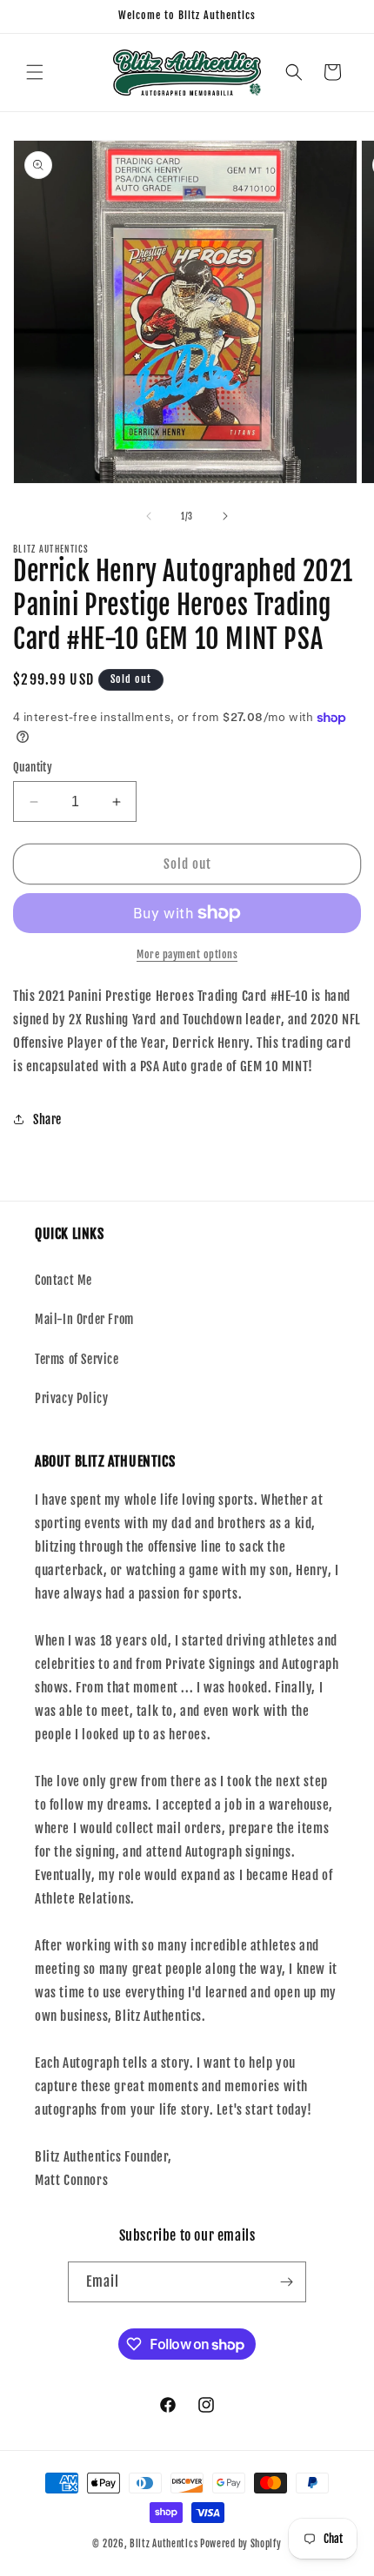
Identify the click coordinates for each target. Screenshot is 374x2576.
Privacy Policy (71, 1398)
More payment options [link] (187, 954)
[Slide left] (149, 516)
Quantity (33, 767)
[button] (35, 72)
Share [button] (47, 1119)
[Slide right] (225, 516)
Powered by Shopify (241, 2544)
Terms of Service (77, 1359)
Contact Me (63, 1280)
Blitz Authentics (164, 2544)
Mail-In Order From (84, 1319)
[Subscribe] (286, 2282)
